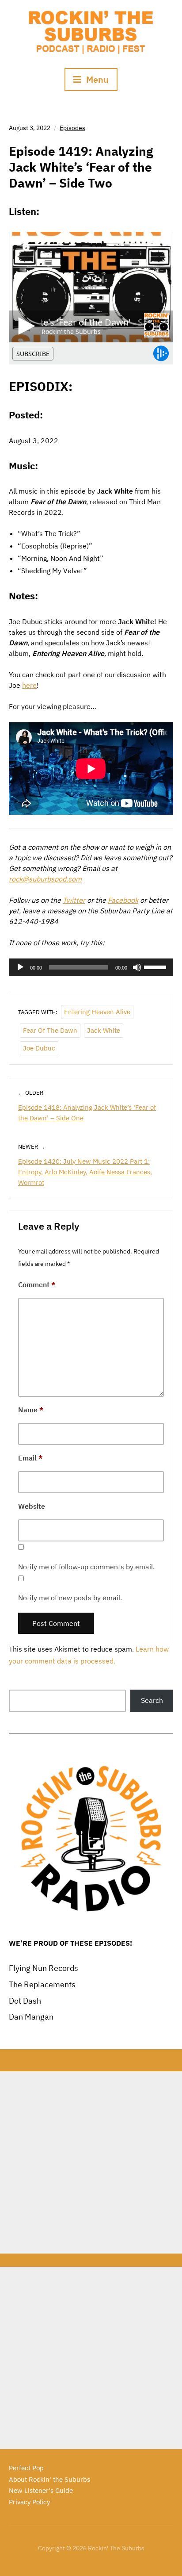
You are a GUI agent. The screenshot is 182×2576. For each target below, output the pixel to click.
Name (31, 1410)
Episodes (72, 128)
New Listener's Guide (41, 2490)
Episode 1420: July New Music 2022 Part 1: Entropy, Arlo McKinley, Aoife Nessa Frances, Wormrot (85, 1172)
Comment (37, 1284)
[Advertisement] (91, 2162)
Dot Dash (25, 2001)
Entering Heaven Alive (97, 1012)
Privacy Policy (29, 2502)
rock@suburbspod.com (45, 879)
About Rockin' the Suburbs (49, 2479)
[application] (91, 967)
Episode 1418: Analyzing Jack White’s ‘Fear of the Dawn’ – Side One (87, 1113)
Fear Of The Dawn (50, 1030)
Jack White (104, 1030)
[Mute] (137, 967)
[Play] (20, 967)
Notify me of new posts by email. (70, 1598)
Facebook (123, 900)
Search (152, 1700)
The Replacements (42, 1984)
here (29, 685)
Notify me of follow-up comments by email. (86, 1567)
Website (32, 1506)
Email (30, 1458)
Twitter (74, 900)
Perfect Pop (26, 2468)
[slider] (156, 966)
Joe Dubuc (39, 1048)
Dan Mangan (31, 2017)
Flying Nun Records (44, 1968)
